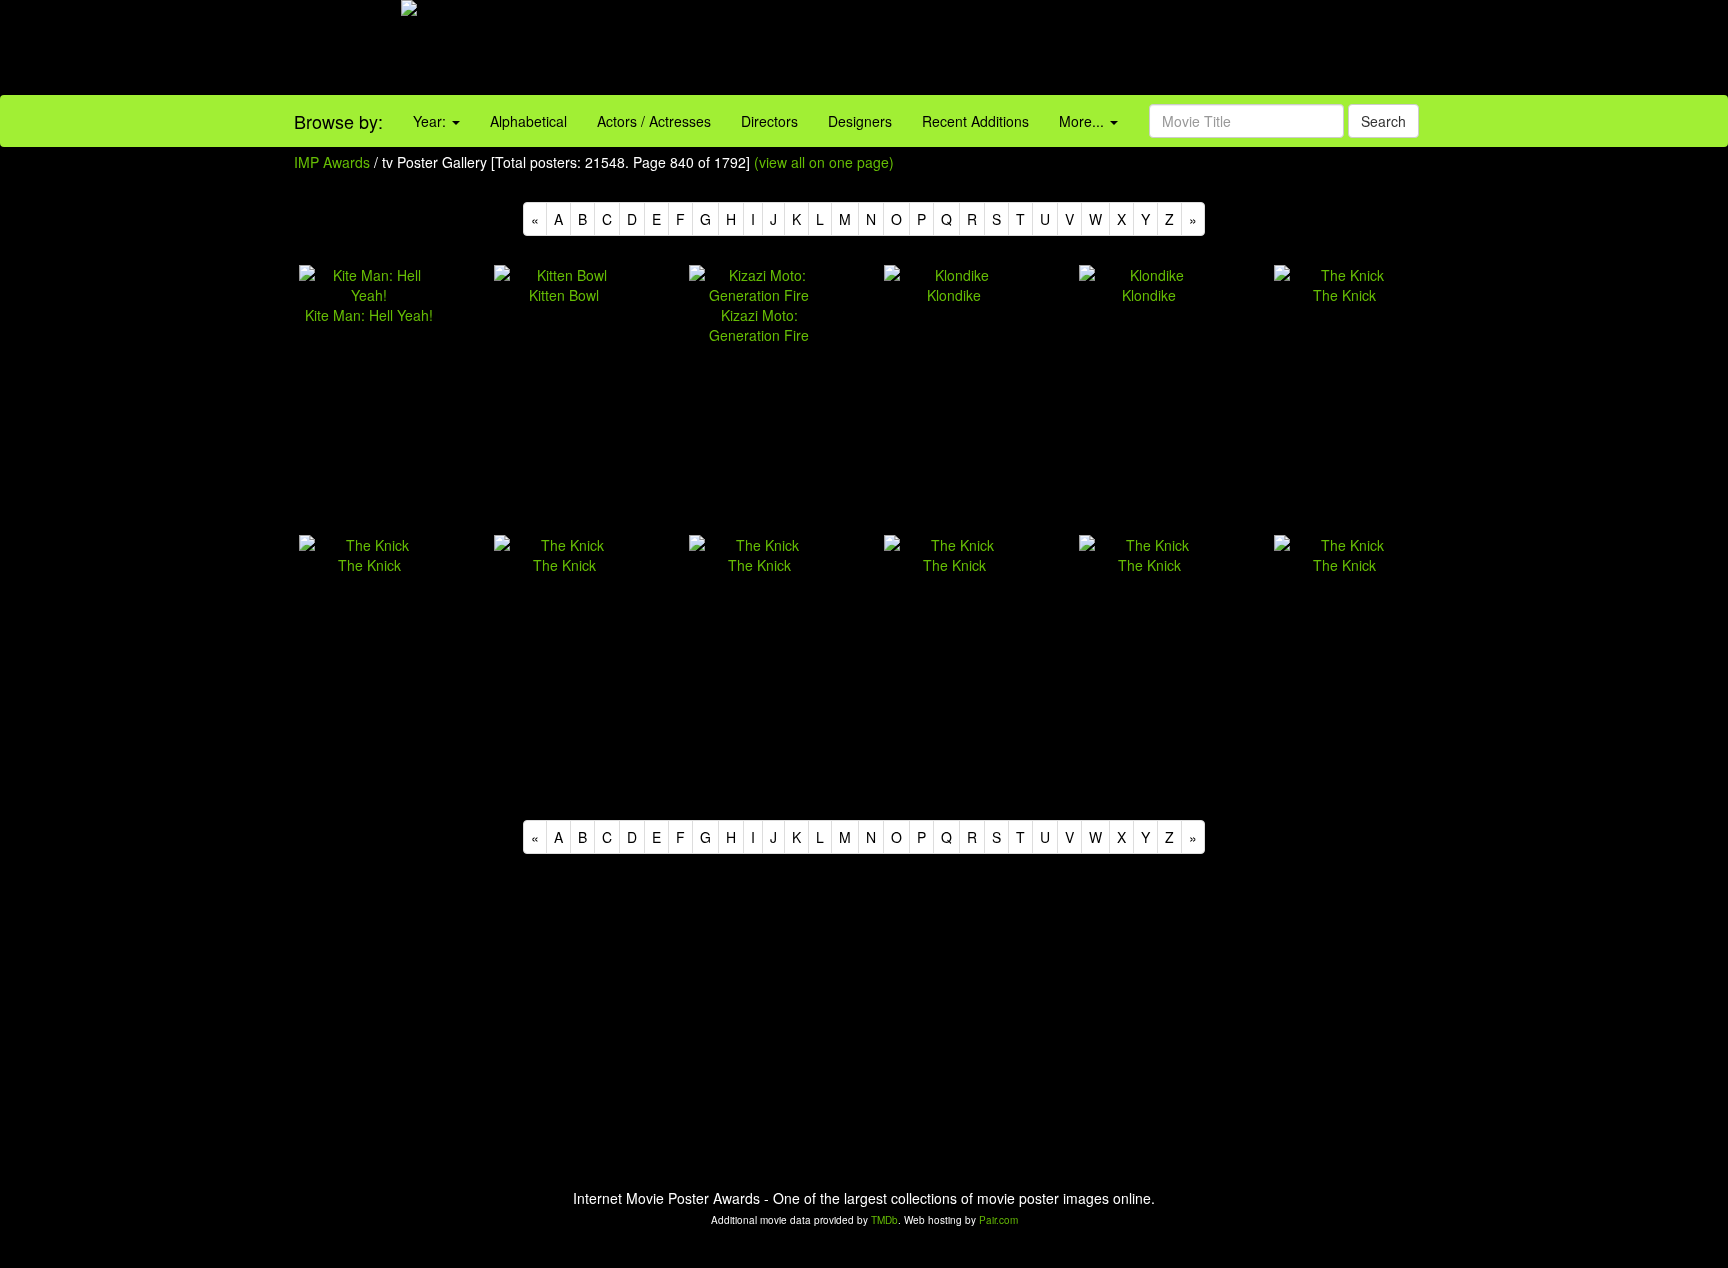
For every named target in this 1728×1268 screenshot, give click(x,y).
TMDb (884, 1220)
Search (1383, 121)
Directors (769, 121)
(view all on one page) (824, 162)
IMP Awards (332, 162)
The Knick (1344, 295)
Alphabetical (528, 121)
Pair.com (998, 1220)
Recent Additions (975, 121)
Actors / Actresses (654, 121)
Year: (431, 121)
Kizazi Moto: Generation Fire (759, 325)
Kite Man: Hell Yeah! (369, 315)
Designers (860, 121)
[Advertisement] (1080, 50)
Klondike (954, 295)
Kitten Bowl (564, 295)
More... (1083, 121)
